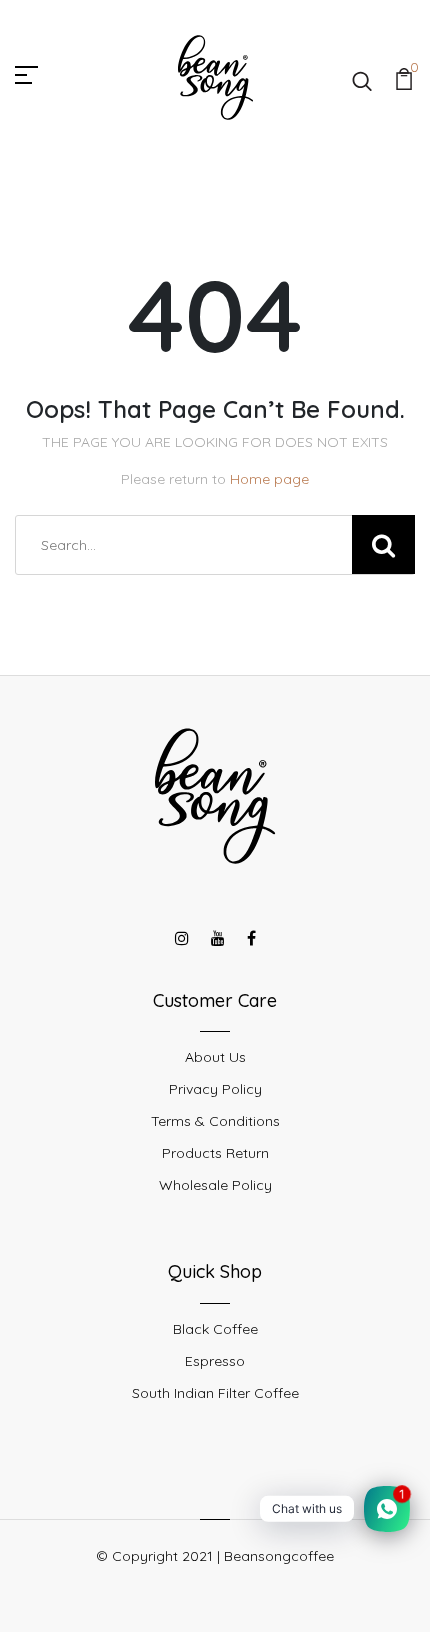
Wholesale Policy (215, 1185)
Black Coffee (215, 1329)
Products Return (215, 1153)
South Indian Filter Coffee (215, 1393)
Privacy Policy (215, 1089)
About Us (215, 1057)
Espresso (215, 1361)
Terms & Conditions (215, 1121)
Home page (269, 479)
